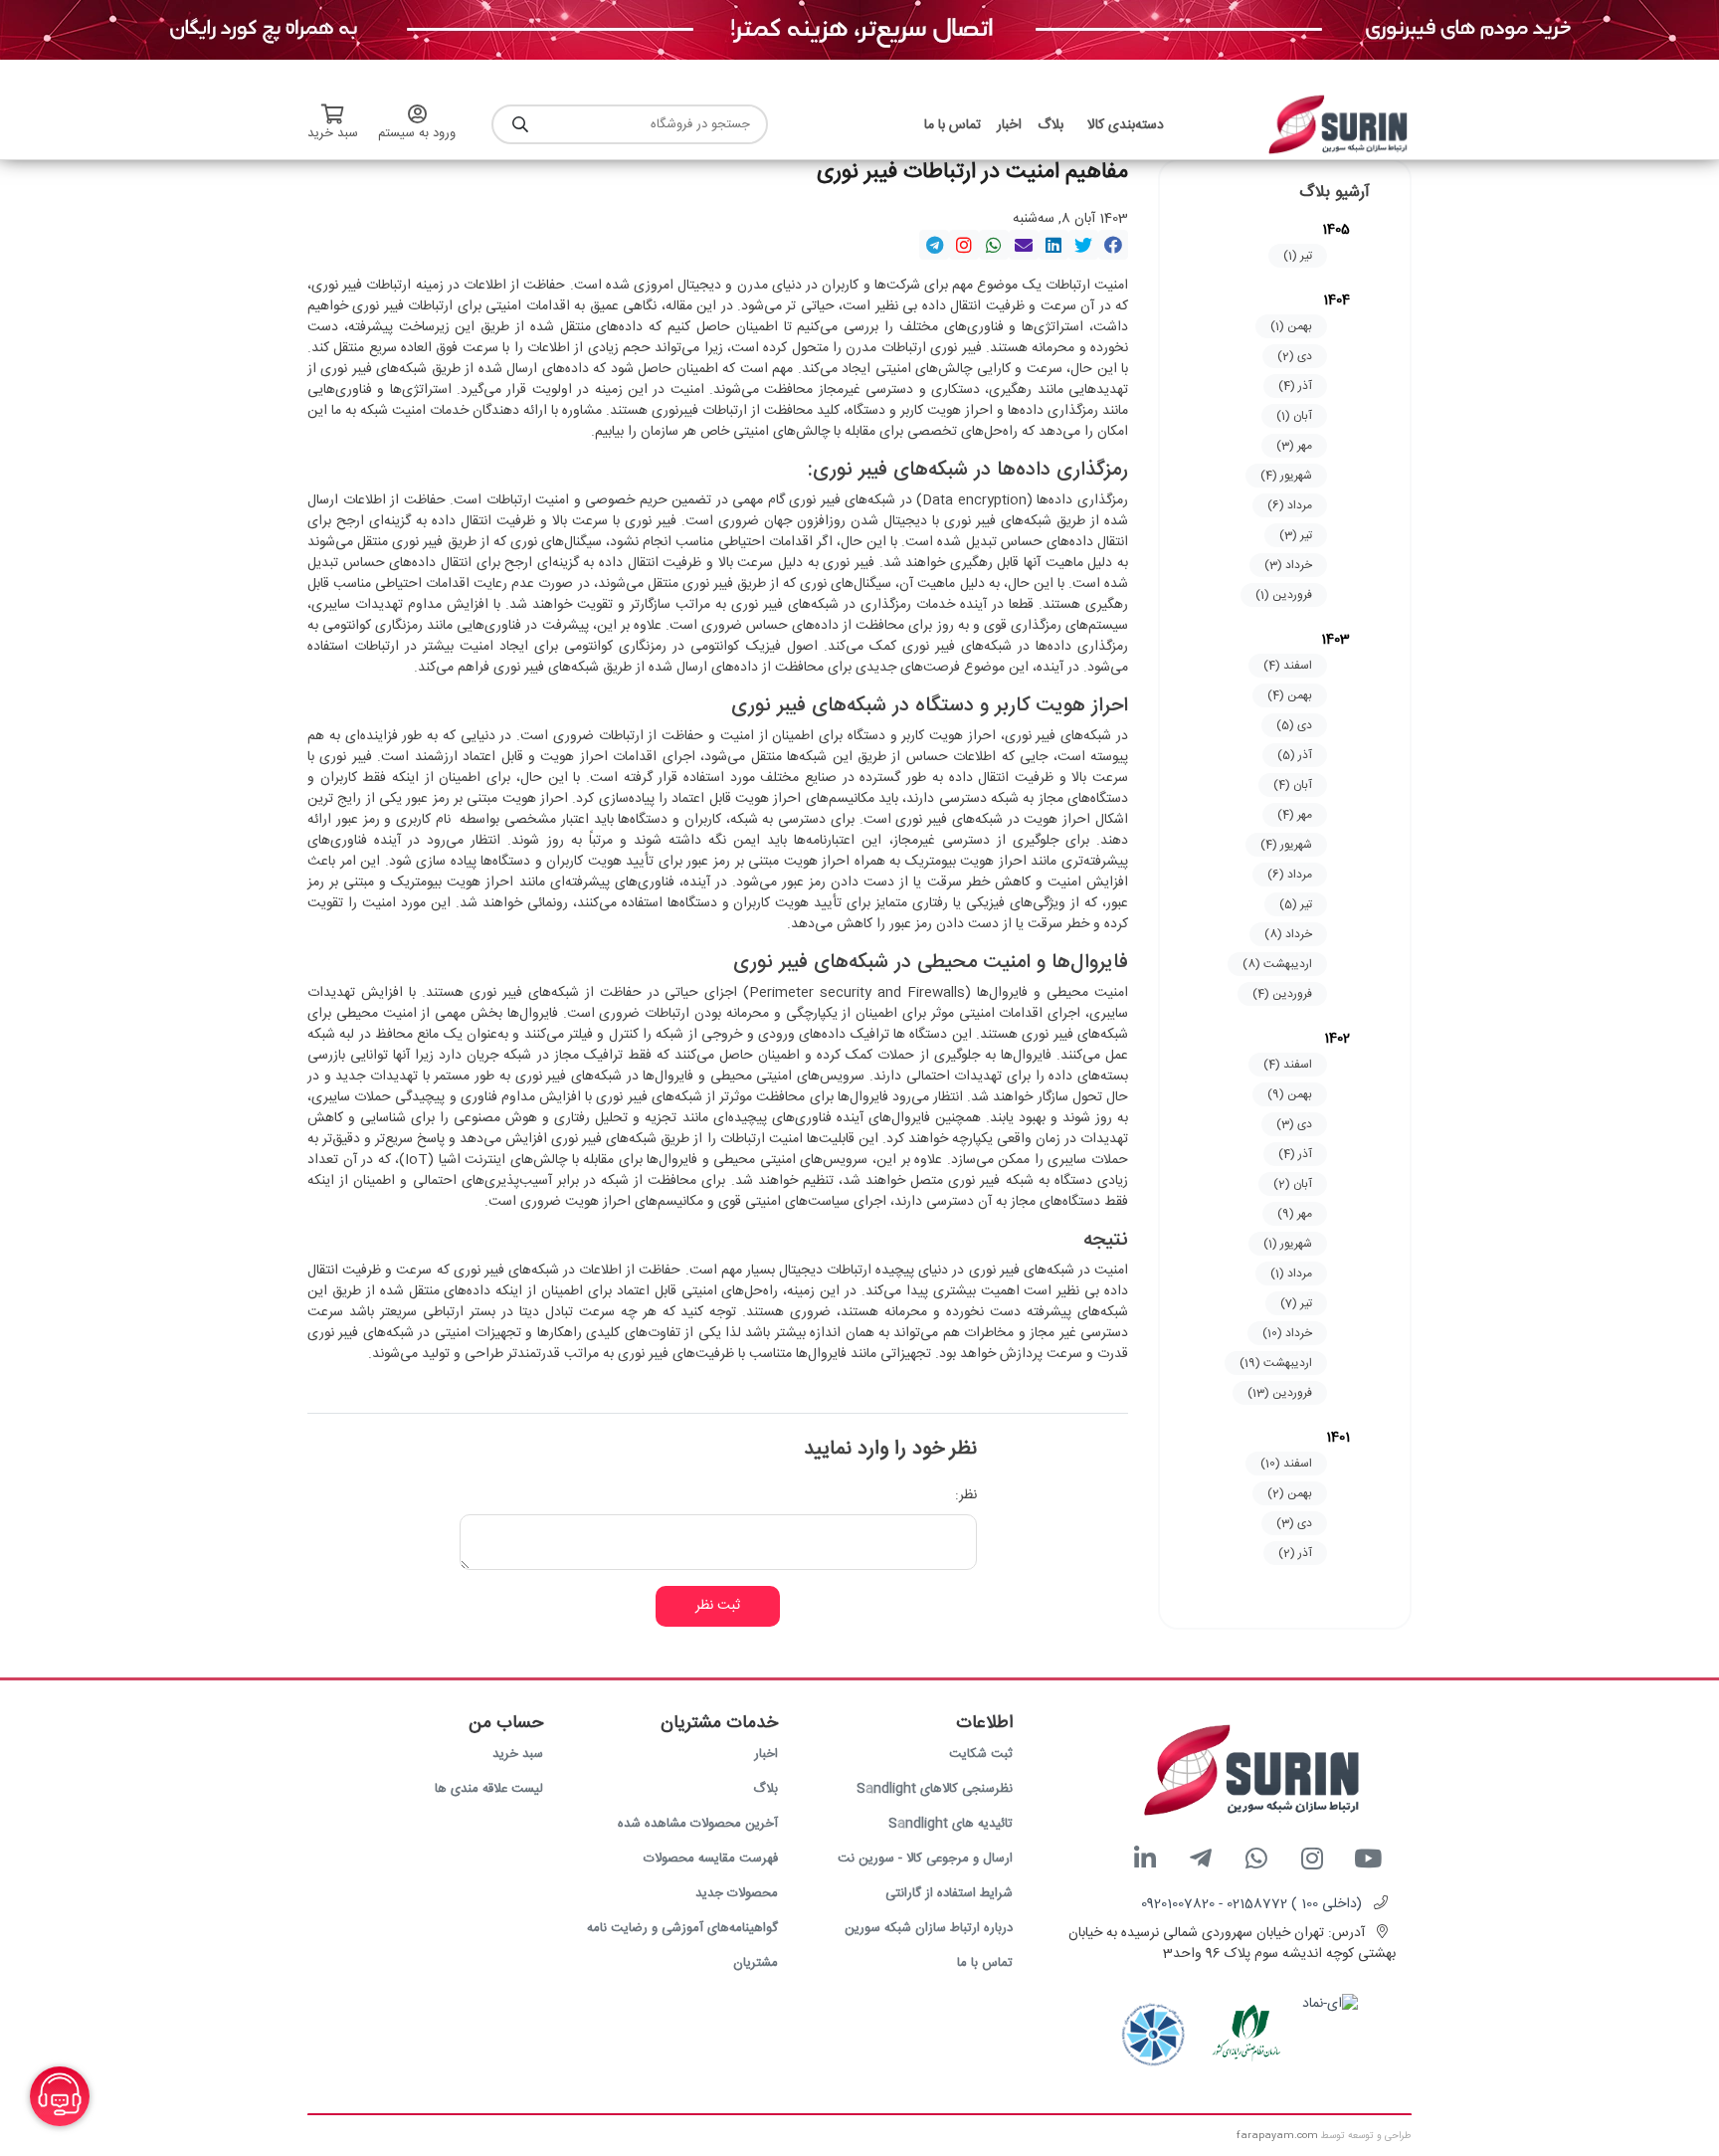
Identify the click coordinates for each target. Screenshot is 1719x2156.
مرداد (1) (1291, 1274)
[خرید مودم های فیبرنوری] (859, 31)
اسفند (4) (1288, 666)
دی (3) (1294, 1124)
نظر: (966, 1496)
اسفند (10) (1286, 1464)
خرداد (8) (1288, 934)
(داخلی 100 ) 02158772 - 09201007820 (1251, 1904)
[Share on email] (1024, 245)
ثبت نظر (718, 1606)
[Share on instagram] (964, 245)
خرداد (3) (1288, 565)
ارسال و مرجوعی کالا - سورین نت (925, 1859)
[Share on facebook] (1113, 245)
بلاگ (765, 1789)
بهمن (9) (1290, 1094)
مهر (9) (1295, 1214)
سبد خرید (518, 1754)
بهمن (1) (1291, 326)
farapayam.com (1277, 2136)
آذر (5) (1295, 755)
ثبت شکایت (981, 1754)
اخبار (766, 1754)
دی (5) (1294, 725)
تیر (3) (1296, 535)
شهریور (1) (1288, 1244)
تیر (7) (1296, 1303)
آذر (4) (1295, 386)
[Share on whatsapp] (994, 245)
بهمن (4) (1290, 695)
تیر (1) (1298, 256)
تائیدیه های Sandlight (951, 1824)
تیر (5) (1296, 904)
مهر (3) (1294, 446)
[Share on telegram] (934, 245)
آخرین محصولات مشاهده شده (698, 1824)
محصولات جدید (737, 1893)
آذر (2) (1295, 1553)
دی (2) (1295, 356)
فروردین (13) (1280, 1393)
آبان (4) (1293, 785)
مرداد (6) (1290, 505)
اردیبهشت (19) (1276, 1363)
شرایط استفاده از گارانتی (949, 1893)
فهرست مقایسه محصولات (711, 1859)
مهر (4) (1295, 815)
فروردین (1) (1284, 595)
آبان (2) (1293, 1184)
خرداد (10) (1287, 1333)
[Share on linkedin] (1053, 245)
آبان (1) (1294, 416)
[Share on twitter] (1083, 245)
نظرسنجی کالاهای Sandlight (935, 1789)
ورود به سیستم (417, 133)
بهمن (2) (1290, 1493)
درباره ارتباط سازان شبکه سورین (929, 1928)
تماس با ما (985, 1963)
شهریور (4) (1286, 476)
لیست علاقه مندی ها (489, 1789)
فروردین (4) (1282, 994)
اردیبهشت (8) (1277, 964)
